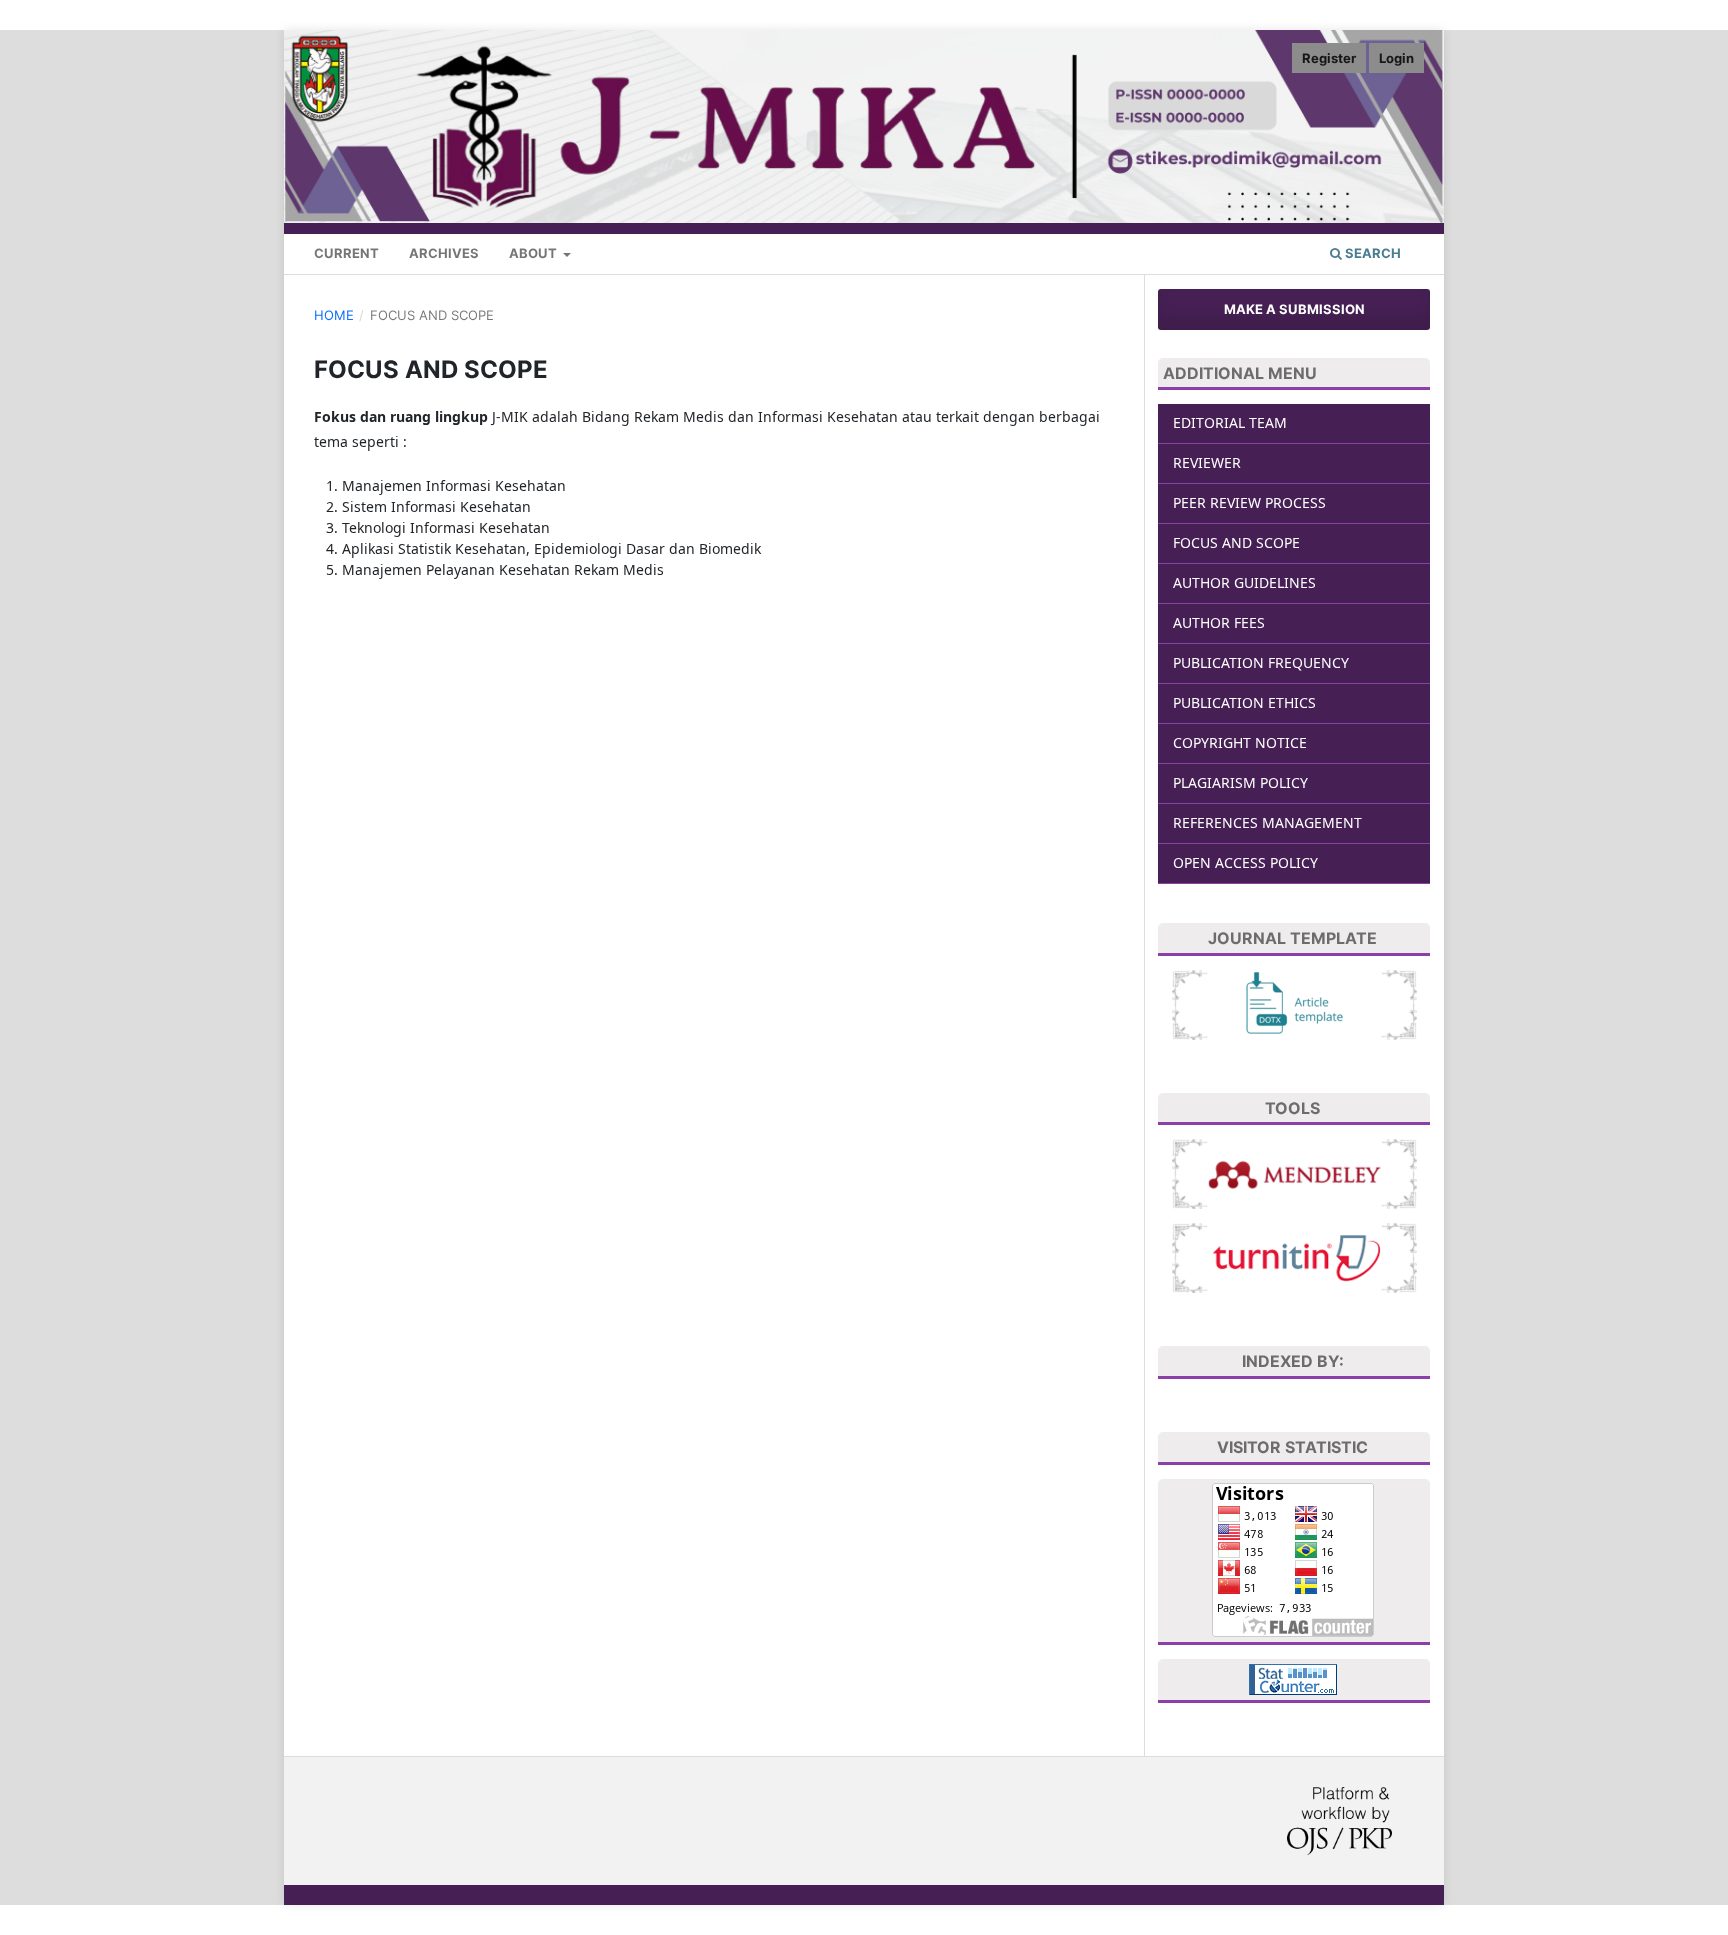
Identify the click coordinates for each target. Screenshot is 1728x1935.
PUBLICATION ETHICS (1244, 702)
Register (1329, 58)
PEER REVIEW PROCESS (1249, 502)
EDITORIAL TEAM (1230, 422)
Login (1396, 58)
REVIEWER (1207, 462)
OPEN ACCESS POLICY (1245, 862)
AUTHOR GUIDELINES (1244, 582)
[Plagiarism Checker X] (1294, 1256)
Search (1371, 253)
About (534, 253)
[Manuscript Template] (1294, 1003)
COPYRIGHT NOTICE (1240, 742)
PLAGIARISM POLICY (1240, 782)
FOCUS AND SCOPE (1236, 542)
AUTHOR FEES (1219, 622)
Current (346, 253)
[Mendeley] (1294, 1172)
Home (334, 315)
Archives (444, 253)
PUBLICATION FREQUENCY (1261, 662)
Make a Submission (1294, 309)
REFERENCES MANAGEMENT (1267, 822)
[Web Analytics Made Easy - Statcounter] (1293, 1678)
